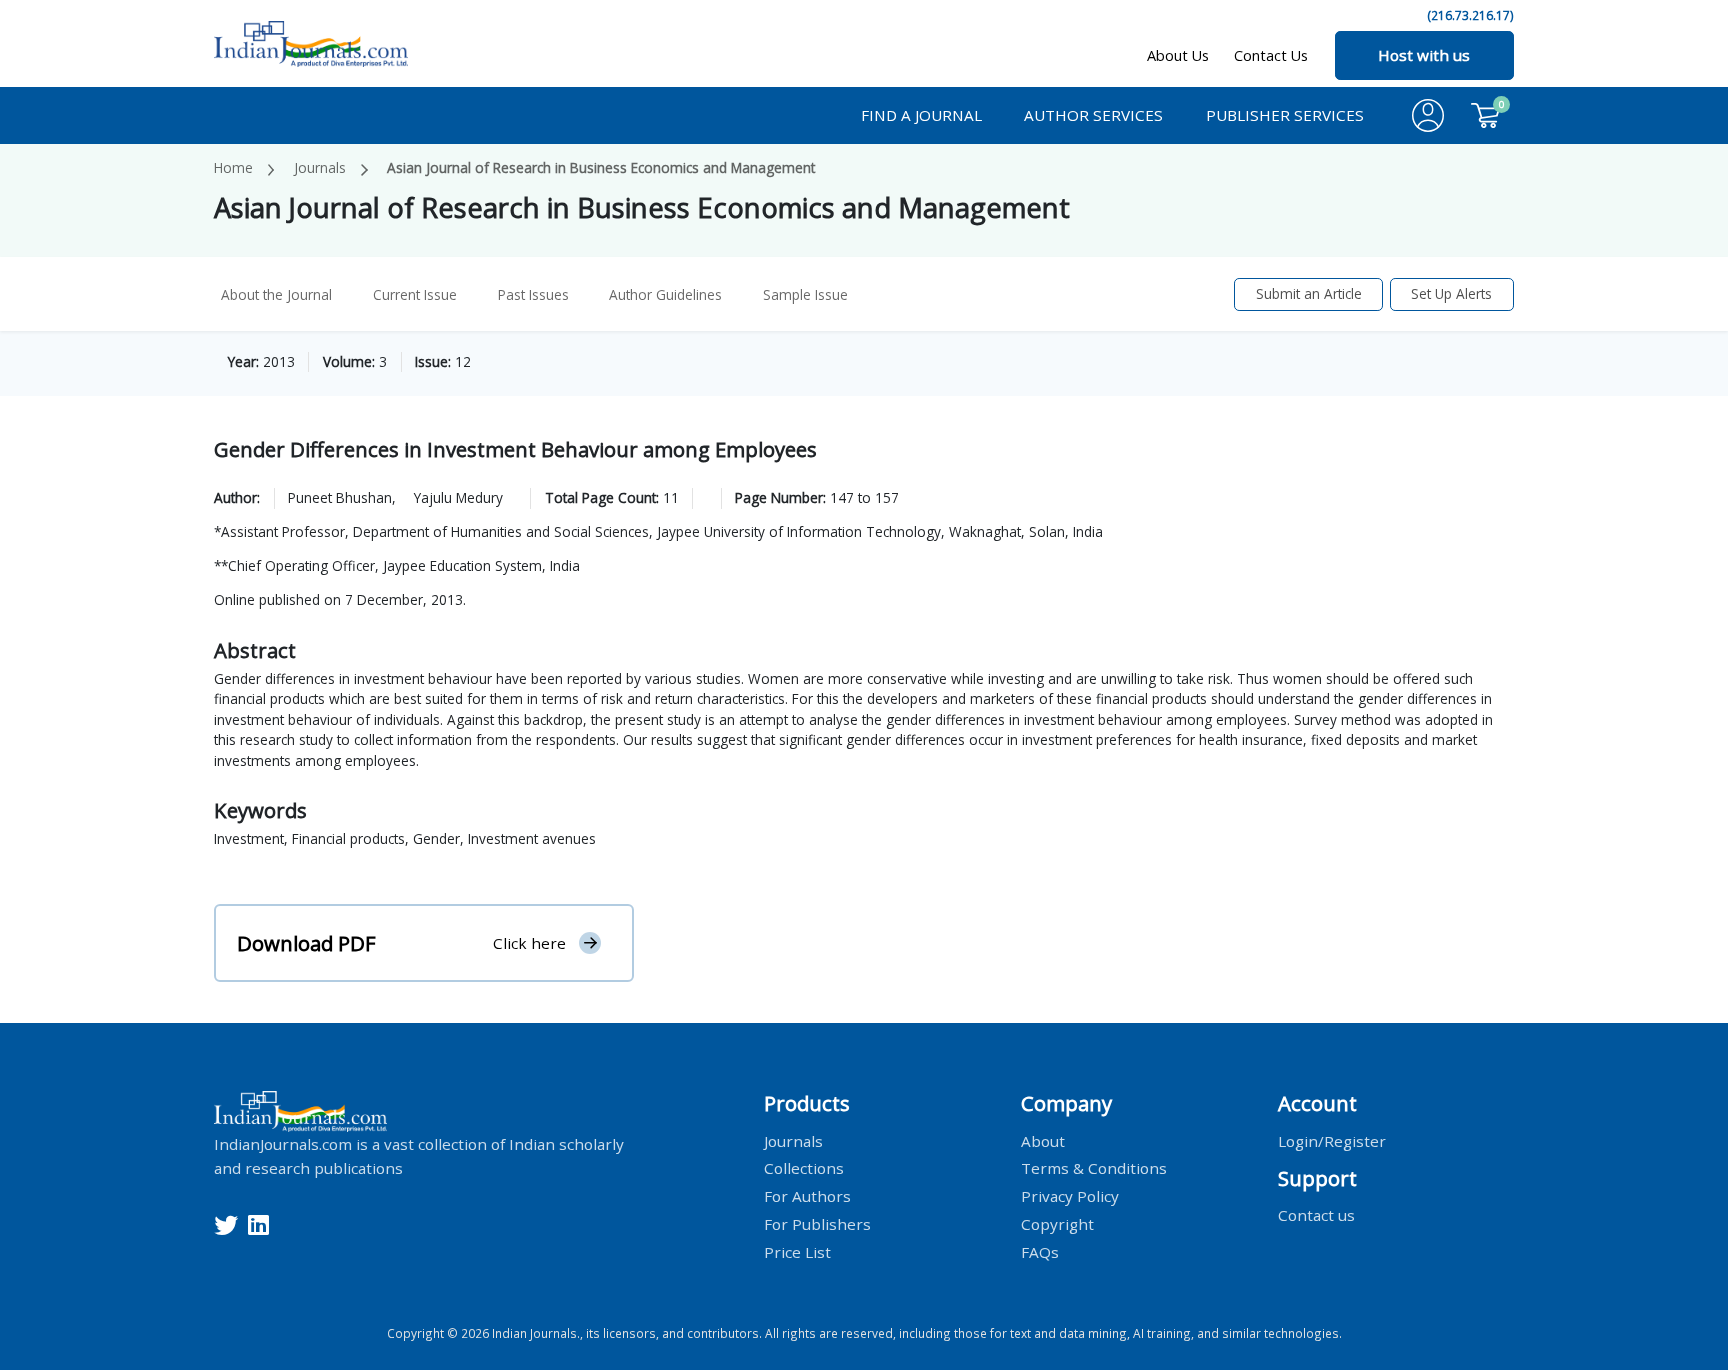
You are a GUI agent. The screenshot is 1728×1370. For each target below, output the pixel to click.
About (1043, 1140)
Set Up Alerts (1451, 293)
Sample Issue (805, 294)
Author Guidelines (665, 294)
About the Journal (276, 294)
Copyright (1057, 1224)
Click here (529, 943)
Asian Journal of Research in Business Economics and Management (601, 167)
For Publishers (817, 1224)
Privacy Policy (1070, 1196)
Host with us (1424, 55)
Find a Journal (921, 115)
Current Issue (415, 294)
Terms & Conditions (1094, 1168)
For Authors (807, 1196)
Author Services (1093, 115)
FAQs (1040, 1252)
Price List (797, 1252)
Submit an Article (1309, 293)
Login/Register (1332, 1140)
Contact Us (1271, 55)
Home (233, 167)
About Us (1178, 55)
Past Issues (533, 294)
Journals (320, 167)
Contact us (1316, 1215)
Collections (804, 1168)
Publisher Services (1285, 115)
